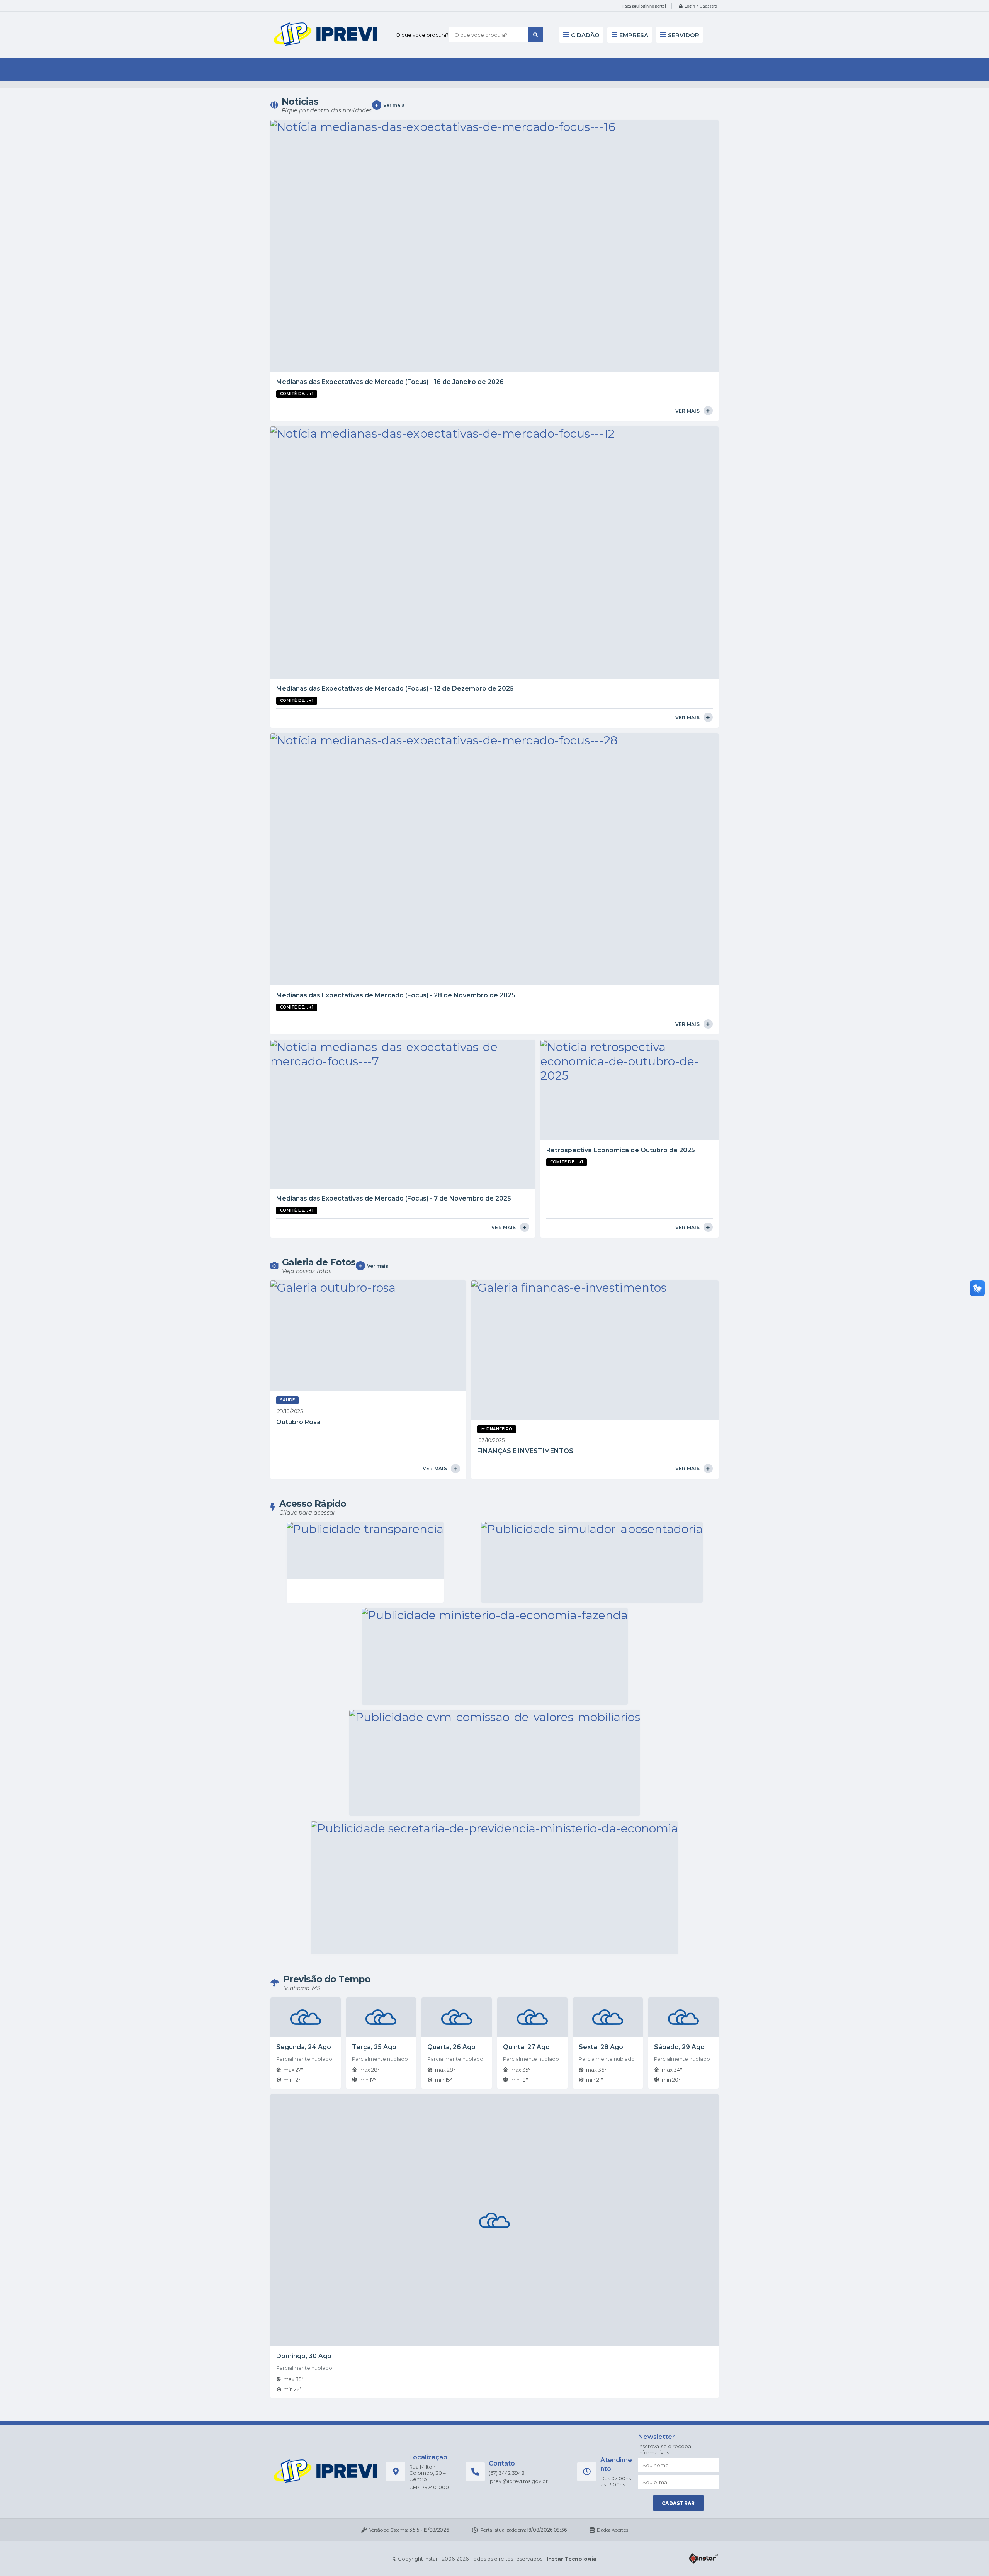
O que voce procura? (422, 35)
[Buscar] (535, 35)
